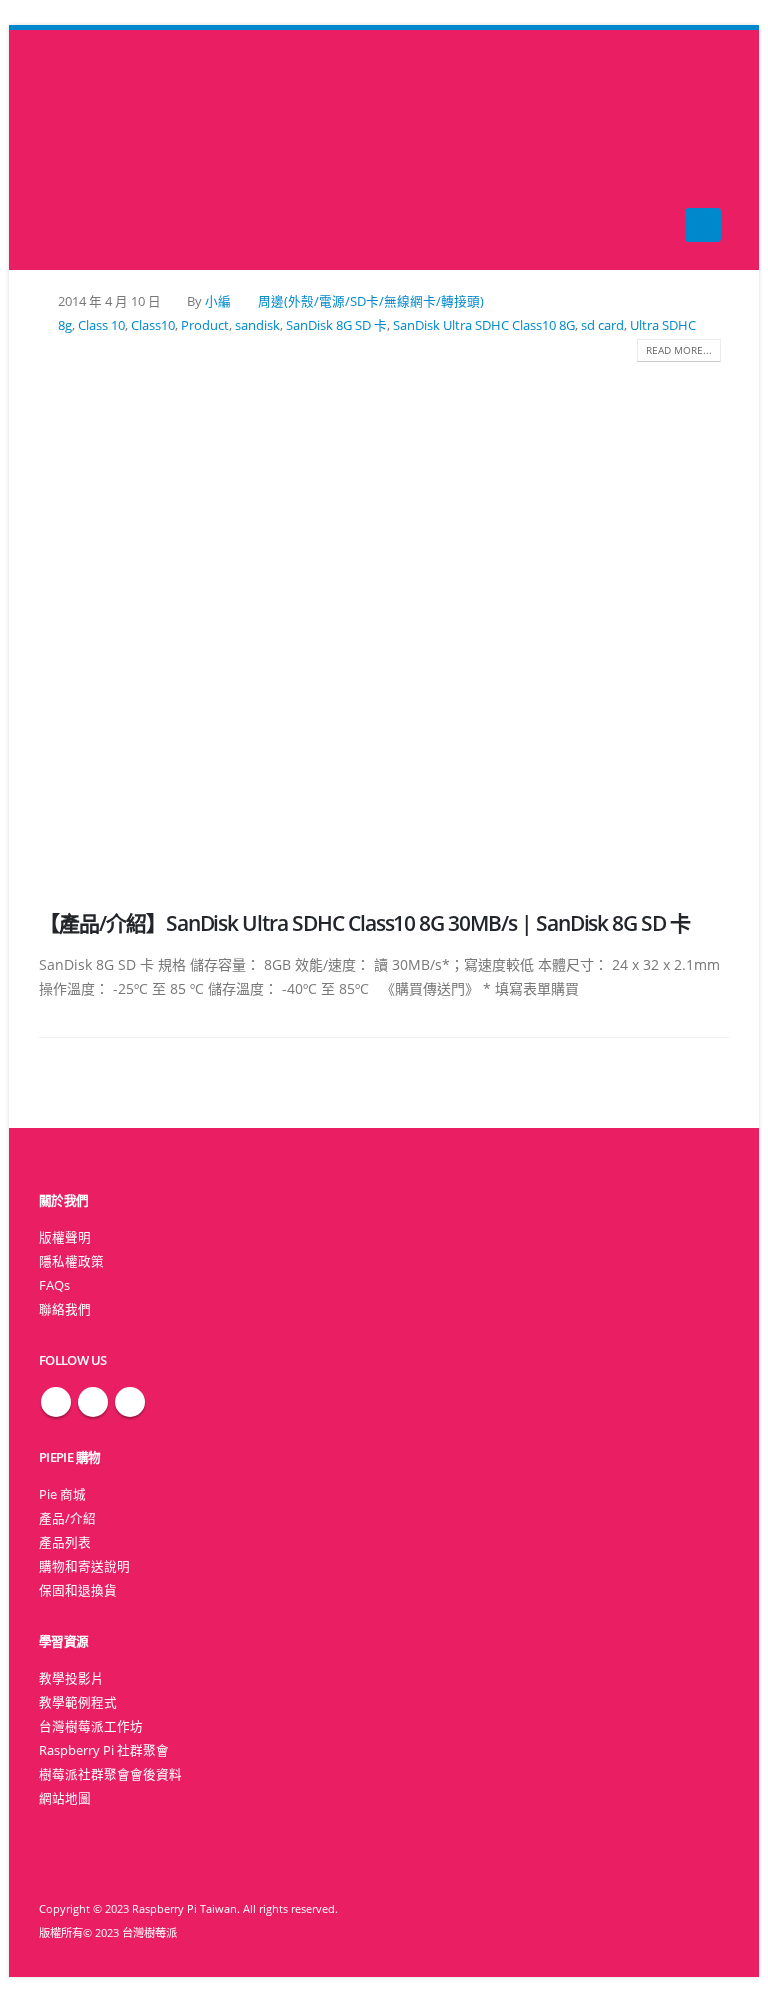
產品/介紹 (67, 1518)
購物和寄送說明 (84, 1566)
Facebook (56, 1402)
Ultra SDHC (663, 325)
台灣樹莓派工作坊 (91, 1726)
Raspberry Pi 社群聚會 (104, 1750)
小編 (218, 301)
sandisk (257, 325)
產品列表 (65, 1542)
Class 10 (101, 325)
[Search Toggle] (384, 150)
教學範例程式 (78, 1702)
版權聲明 (65, 1237)
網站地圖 (65, 1798)
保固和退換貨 (78, 1590)
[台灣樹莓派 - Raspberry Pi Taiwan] (79, 150)
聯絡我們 (65, 1309)
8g (65, 325)
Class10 (153, 325)
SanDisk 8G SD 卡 (336, 325)
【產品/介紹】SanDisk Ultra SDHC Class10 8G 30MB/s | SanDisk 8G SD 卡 (364, 923)
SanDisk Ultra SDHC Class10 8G (484, 325)
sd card (602, 325)
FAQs (54, 1285)
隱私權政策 (71, 1261)
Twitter (93, 1402)
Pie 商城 (62, 1494)
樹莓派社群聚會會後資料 (110, 1774)
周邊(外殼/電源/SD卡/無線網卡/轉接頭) (371, 301)
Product (205, 325)
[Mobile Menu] (703, 225)
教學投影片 (71, 1678)
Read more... (679, 350)
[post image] (384, 621)
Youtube (130, 1402)
